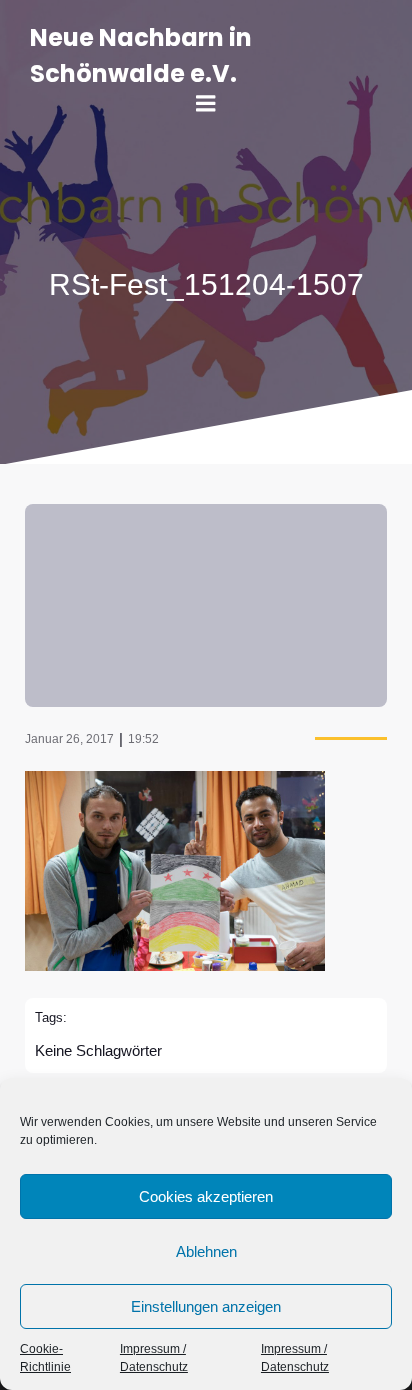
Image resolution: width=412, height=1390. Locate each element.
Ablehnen (206, 1251)
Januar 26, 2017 (69, 739)
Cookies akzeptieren (206, 1196)
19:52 (143, 739)
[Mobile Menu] (206, 104)
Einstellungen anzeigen (206, 1306)
